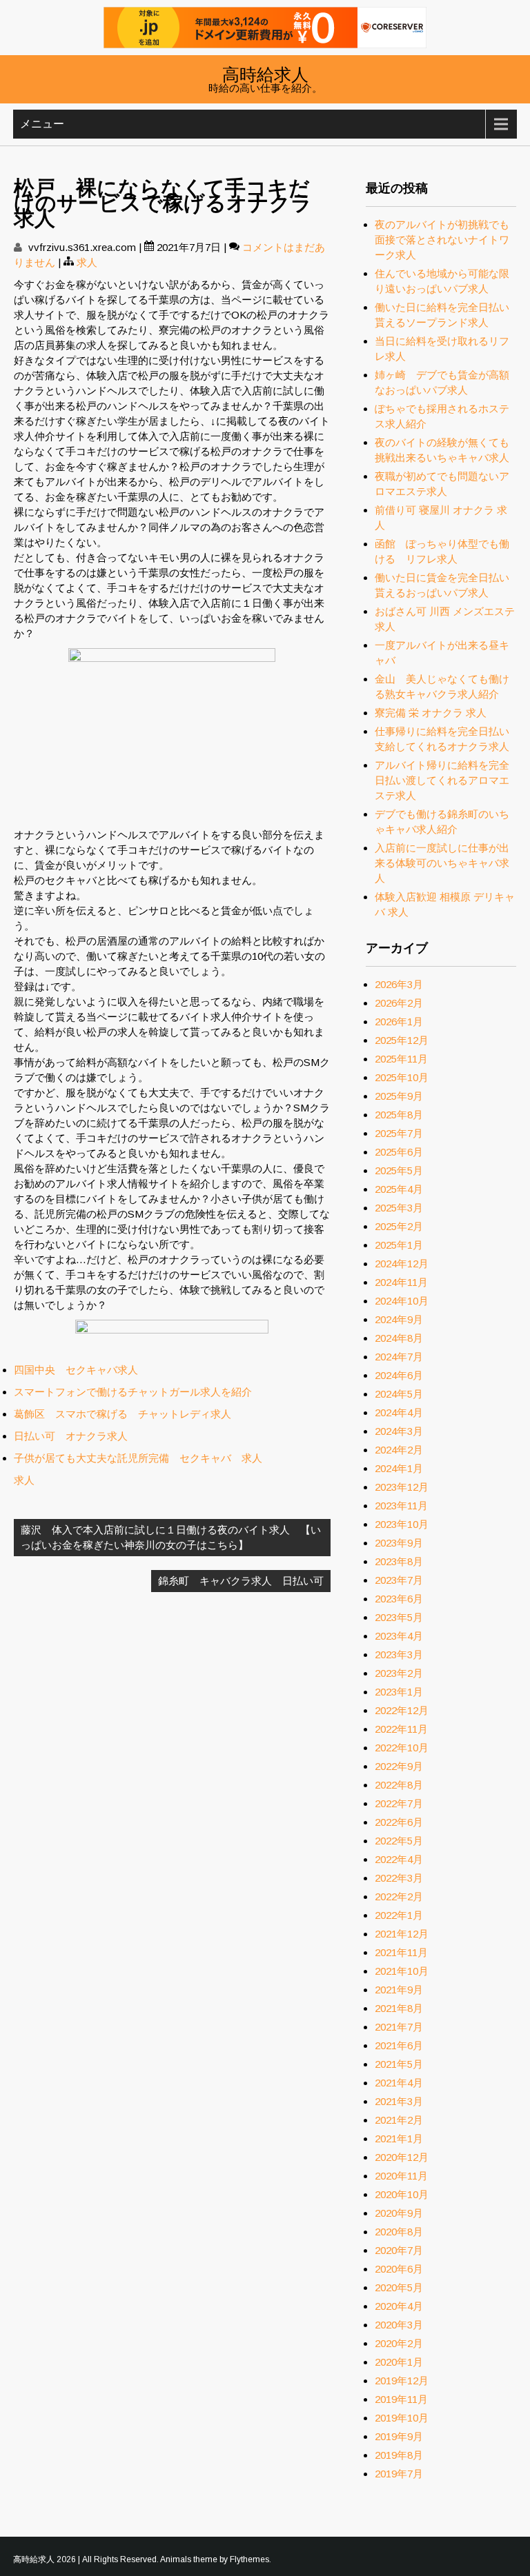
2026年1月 (399, 1022)
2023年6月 (399, 1599)
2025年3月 (399, 1208)
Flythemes (249, 2559)
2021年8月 (399, 2008)
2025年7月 (399, 1133)
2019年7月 (399, 2474)
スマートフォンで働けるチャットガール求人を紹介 (133, 1392)
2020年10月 (402, 2194)
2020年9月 (399, 2213)
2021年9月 (399, 1990)
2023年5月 (399, 1617)
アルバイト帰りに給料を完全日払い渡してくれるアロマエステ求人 (442, 780)
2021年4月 (399, 2083)
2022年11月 (401, 1729)
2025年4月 (399, 1189)
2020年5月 (399, 2287)
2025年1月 (399, 1245)
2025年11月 (401, 1059)
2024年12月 (402, 1264)
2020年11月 (401, 2176)
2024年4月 (399, 1412)
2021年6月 (399, 2045)
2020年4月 (399, 2306)
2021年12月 (402, 1934)
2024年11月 (401, 1282)
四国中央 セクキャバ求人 (76, 1370)
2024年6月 (399, 1375)
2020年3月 (399, 2325)
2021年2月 (399, 2120)
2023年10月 (402, 1524)
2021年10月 (402, 1971)
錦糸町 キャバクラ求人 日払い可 (241, 1581)
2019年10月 (402, 2418)
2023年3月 (399, 1654)
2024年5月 (399, 1394)
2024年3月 (399, 1431)
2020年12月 (402, 2157)
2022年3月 (399, 1878)
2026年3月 (399, 984)
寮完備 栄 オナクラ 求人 (431, 713)
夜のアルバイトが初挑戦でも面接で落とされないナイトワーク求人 (442, 240)
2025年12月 (402, 1040)
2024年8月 (399, 1338)
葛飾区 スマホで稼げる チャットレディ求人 (122, 1414)
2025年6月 (399, 1152)
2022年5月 (399, 1841)
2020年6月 (399, 2269)
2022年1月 (399, 1915)
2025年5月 (399, 1170)
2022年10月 (402, 1748)
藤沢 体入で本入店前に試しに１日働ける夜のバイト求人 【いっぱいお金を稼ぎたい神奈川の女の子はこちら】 (171, 1537)
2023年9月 (399, 1543)
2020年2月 (399, 2343)
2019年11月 (401, 2399)
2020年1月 (399, 2362)
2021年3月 (399, 2101)
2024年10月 (402, 1301)
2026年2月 (399, 1003)
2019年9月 (399, 2436)
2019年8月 (399, 2455)
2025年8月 (399, 1115)
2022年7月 (399, 1803)
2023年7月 (399, 1580)
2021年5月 (399, 2064)
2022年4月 (399, 1859)
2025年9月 (399, 1096)
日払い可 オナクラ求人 (71, 1436)
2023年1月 (399, 1692)
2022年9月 (399, 1766)
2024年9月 (399, 1319)
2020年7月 (399, 2250)
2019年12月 (402, 2381)
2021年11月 (401, 1952)
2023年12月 (402, 1487)
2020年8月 (399, 2232)
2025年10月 (402, 1077)
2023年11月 (401, 1506)
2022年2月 (399, 1896)
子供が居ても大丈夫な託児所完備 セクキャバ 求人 (138, 1458)
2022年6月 (399, 1822)
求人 (87, 262)
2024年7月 (399, 1357)
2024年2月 (399, 1450)
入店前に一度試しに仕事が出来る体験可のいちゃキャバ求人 (442, 863)
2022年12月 (402, 1710)
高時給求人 (265, 73)
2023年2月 (399, 1673)
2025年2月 (399, 1226)
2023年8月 (399, 1561)
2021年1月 (399, 2139)
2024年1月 (399, 1468)
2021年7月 (399, 2027)
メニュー (42, 124)
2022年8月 (399, 1785)
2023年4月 (399, 1636)
